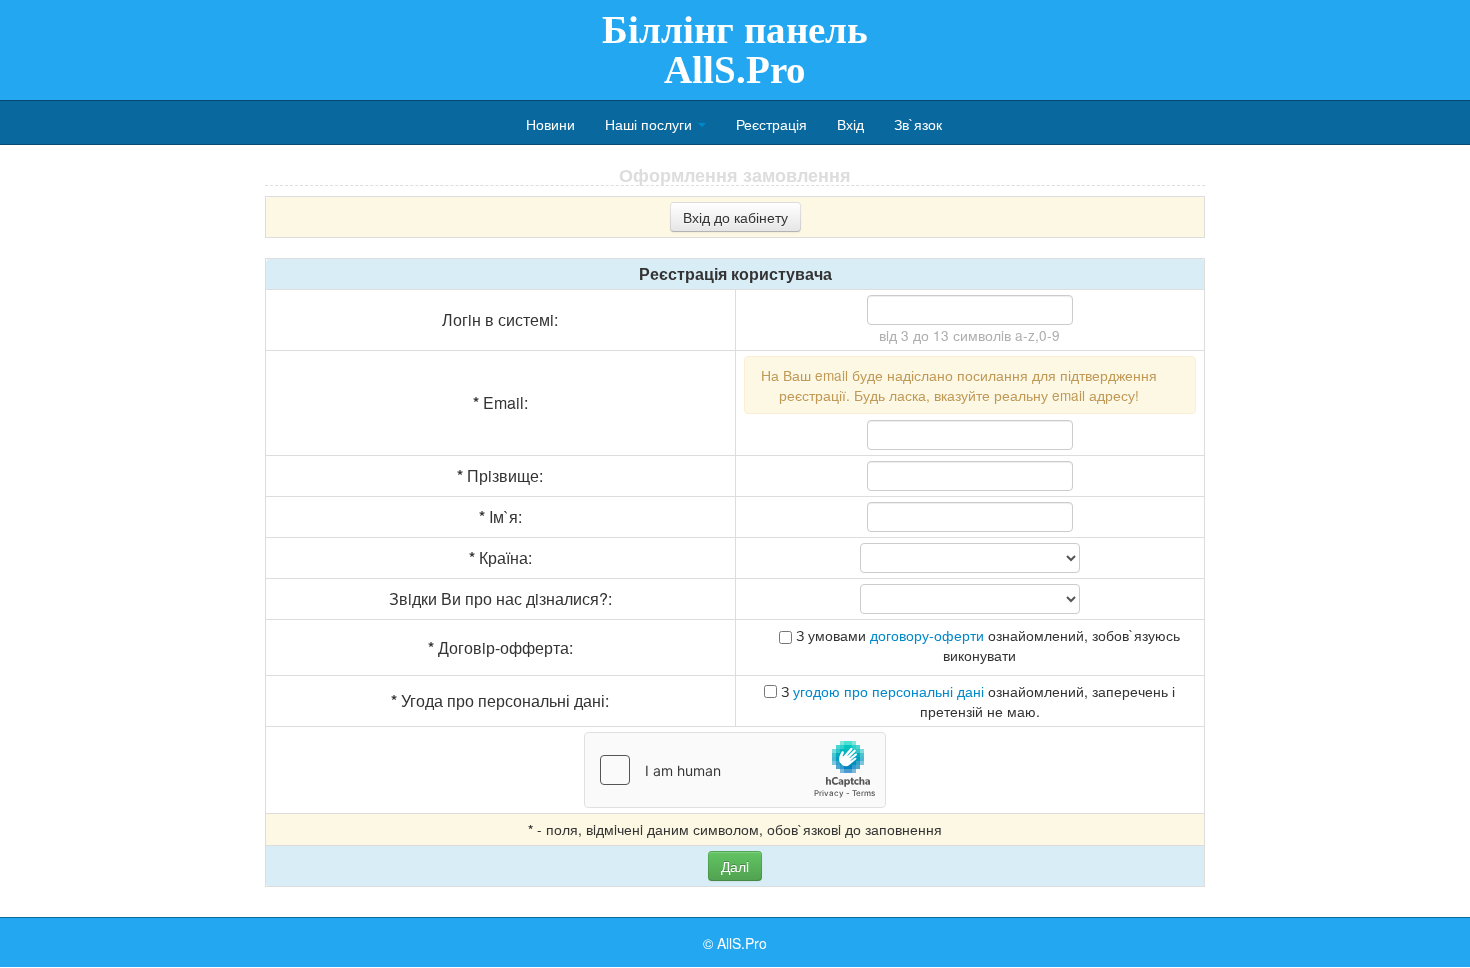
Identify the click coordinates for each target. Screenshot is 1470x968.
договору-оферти (927, 635)
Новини (550, 124)
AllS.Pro (742, 943)
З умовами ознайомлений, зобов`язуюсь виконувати (986, 645)
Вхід (850, 124)
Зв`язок (918, 124)
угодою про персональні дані (888, 691)
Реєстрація (771, 124)
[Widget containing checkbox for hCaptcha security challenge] (735, 770)
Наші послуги (650, 124)
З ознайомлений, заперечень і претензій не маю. (976, 701)
